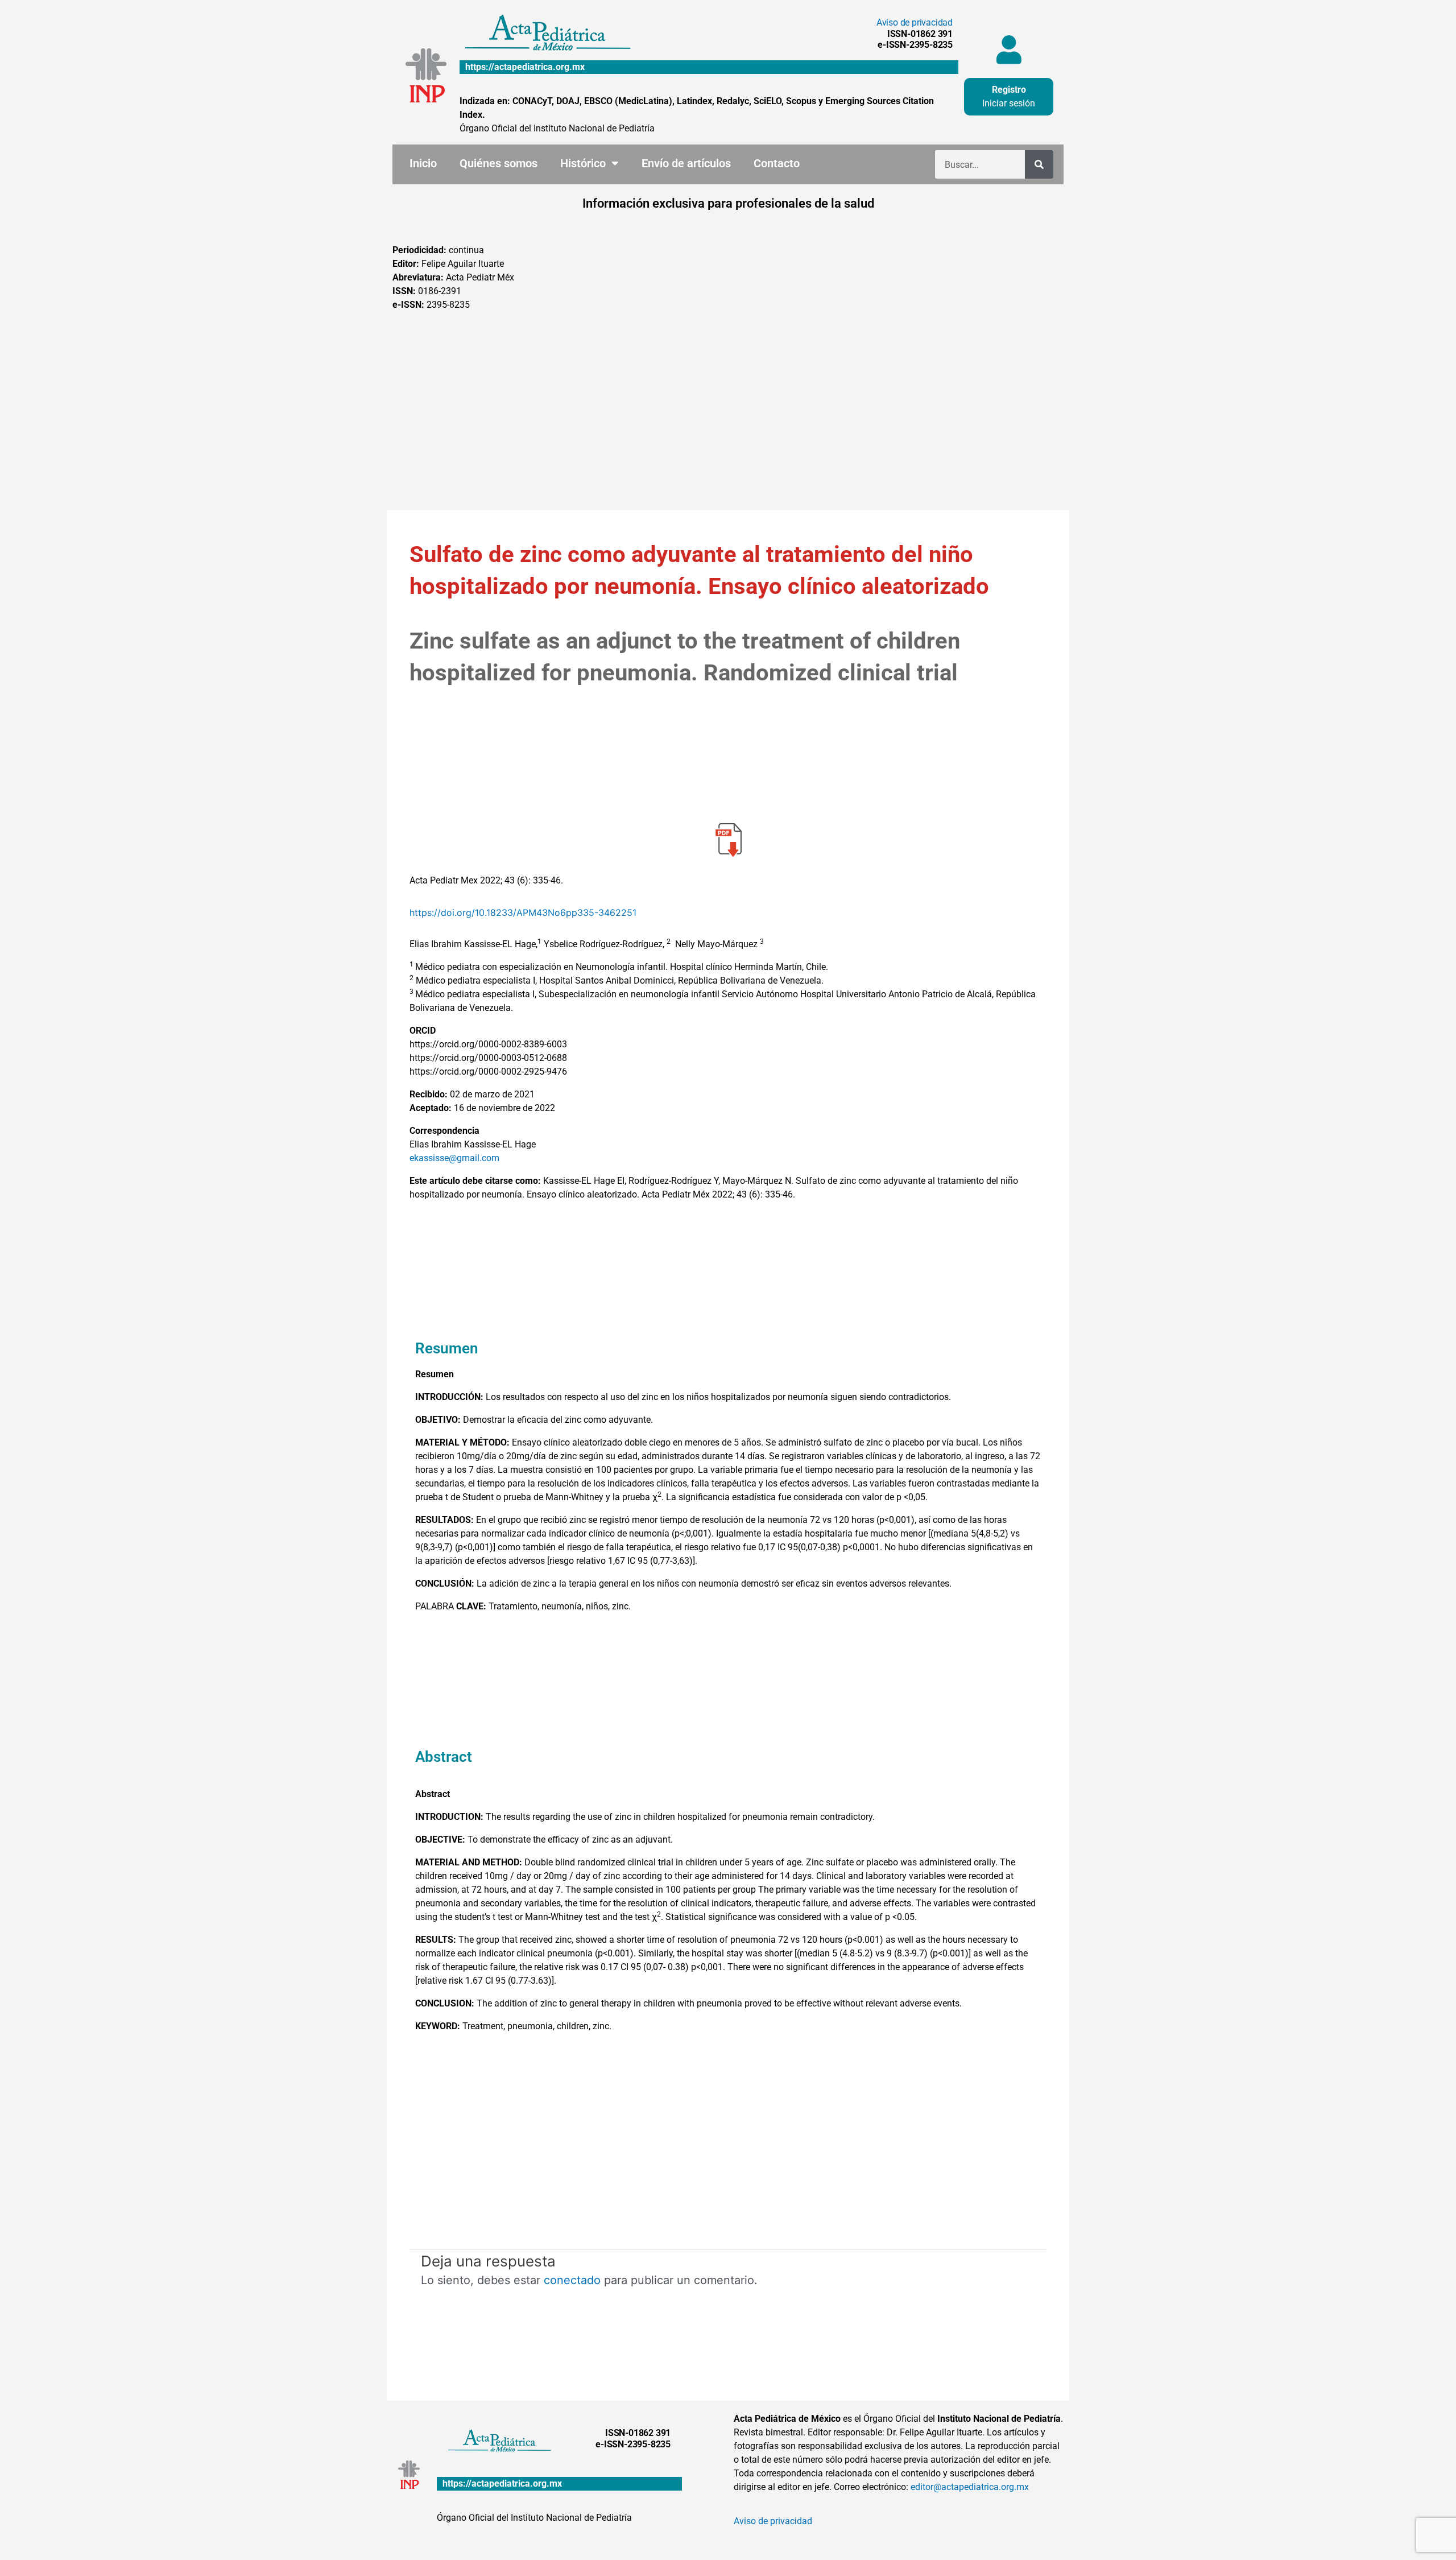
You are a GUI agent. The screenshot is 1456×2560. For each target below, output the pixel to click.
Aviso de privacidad (915, 22)
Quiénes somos (499, 163)
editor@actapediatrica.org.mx (970, 2487)
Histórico (583, 163)
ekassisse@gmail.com (454, 1158)
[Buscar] (1039, 164)
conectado (572, 2280)
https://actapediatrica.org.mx (525, 67)
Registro (1009, 90)
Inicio (423, 163)
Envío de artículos (686, 163)
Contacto (777, 163)
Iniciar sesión (1009, 103)
